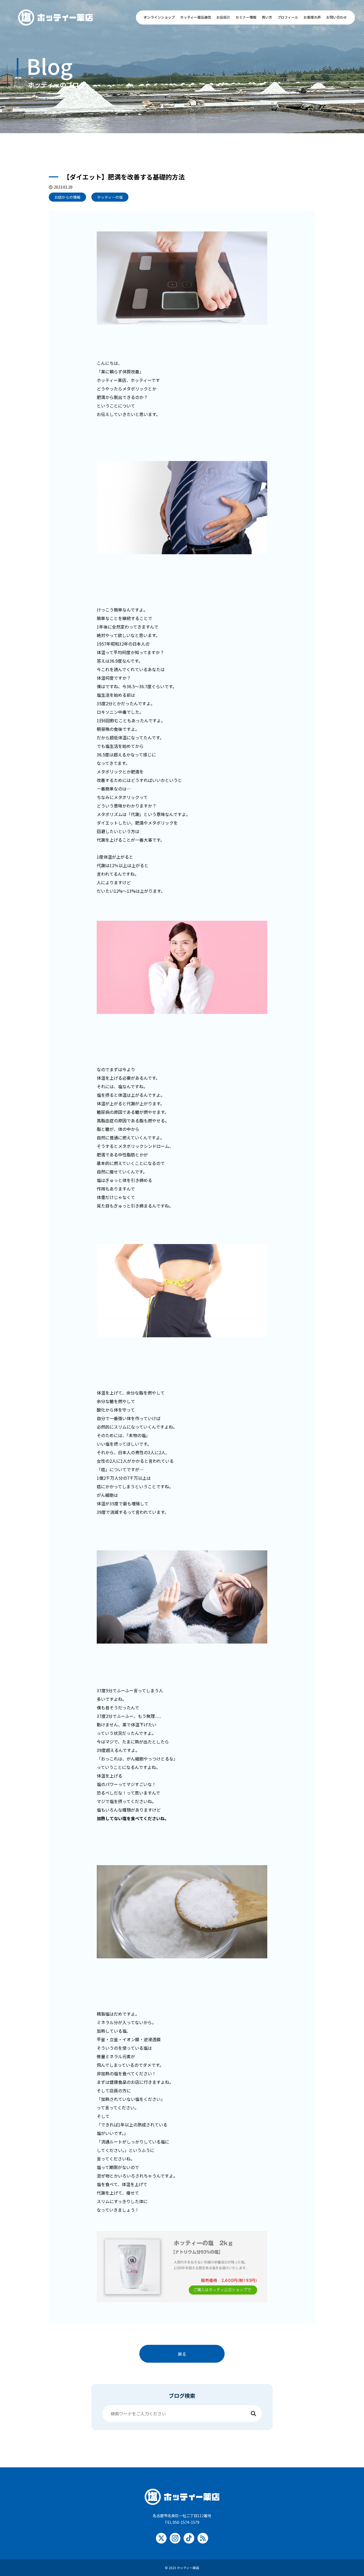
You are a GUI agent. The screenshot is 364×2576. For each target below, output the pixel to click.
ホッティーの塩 (110, 197)
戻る (182, 2354)
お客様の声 (312, 17)
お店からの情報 (67, 197)
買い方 (267, 17)
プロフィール (288, 17)
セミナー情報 (246, 17)
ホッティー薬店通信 (196, 17)
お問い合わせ (337, 17)
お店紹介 (223, 17)
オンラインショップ (159, 17)
